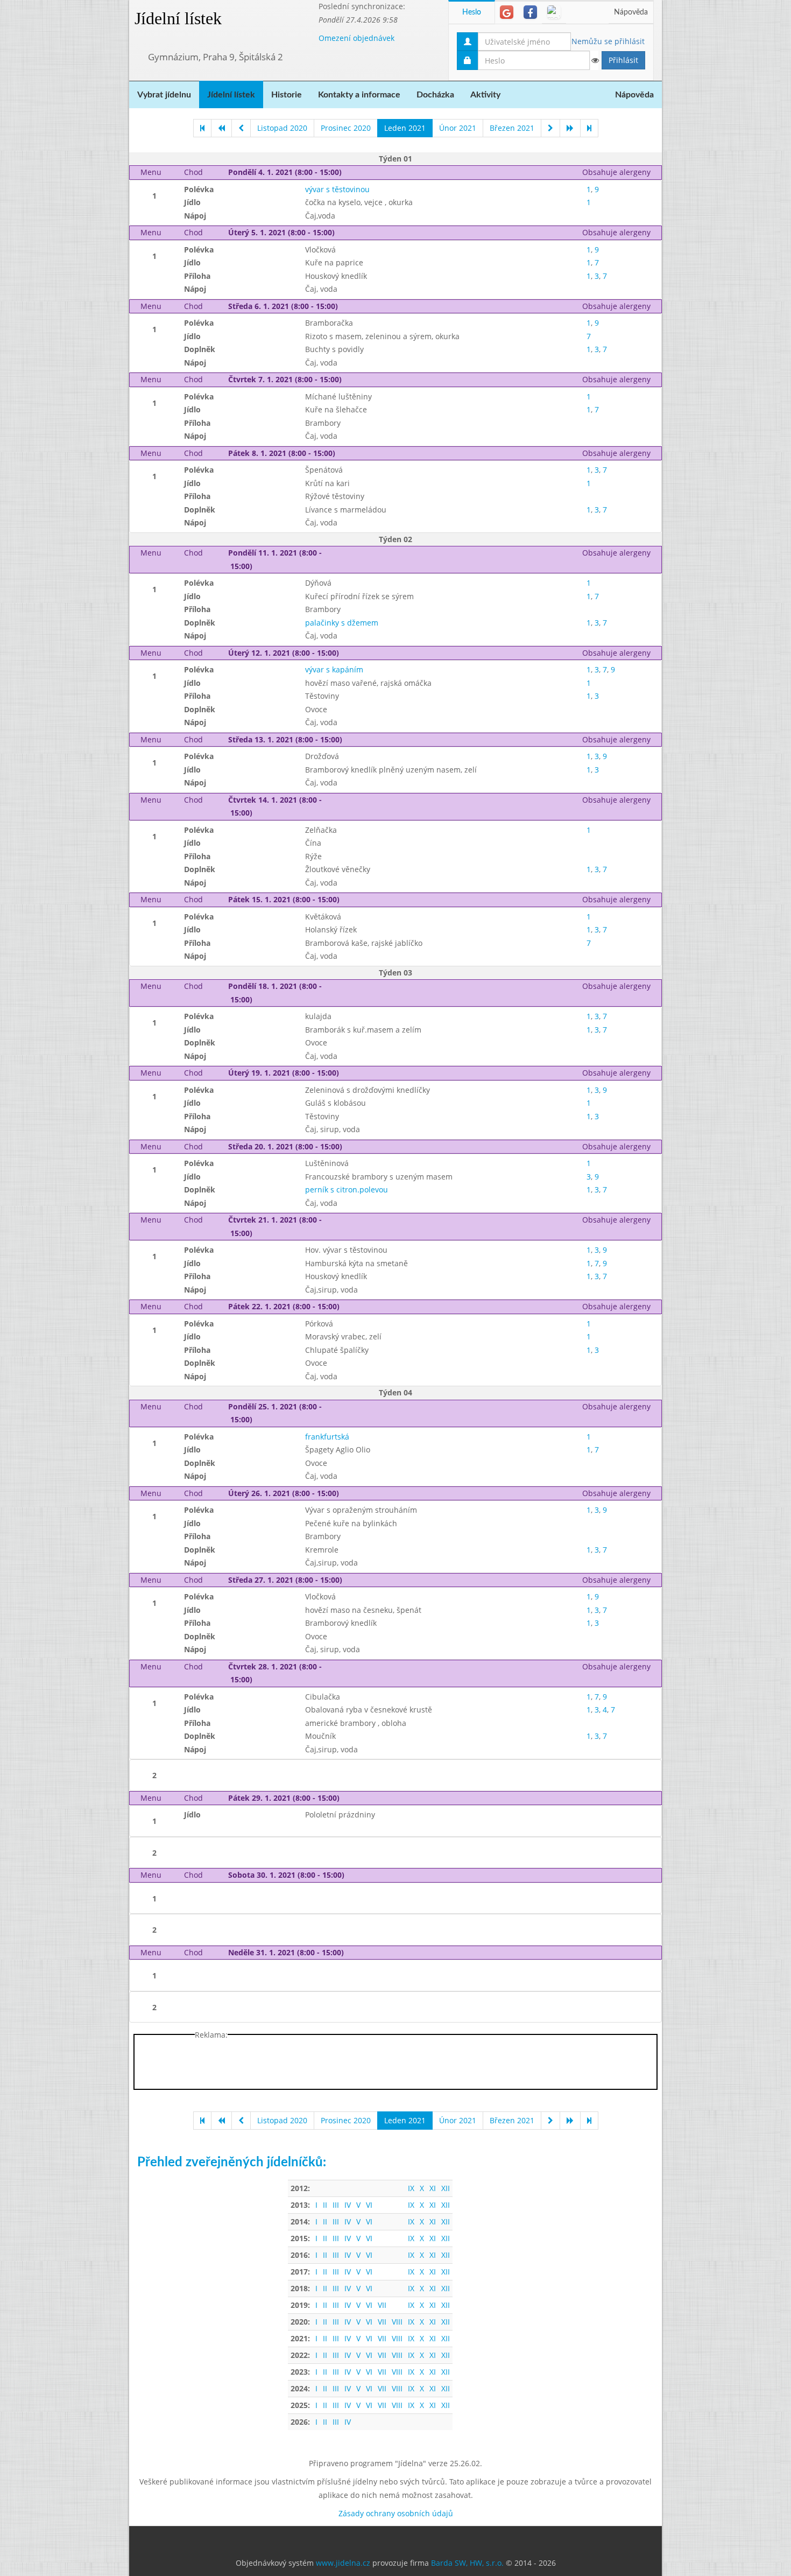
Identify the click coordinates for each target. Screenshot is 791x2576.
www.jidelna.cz (343, 2563)
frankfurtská (327, 1437)
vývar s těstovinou (337, 189)
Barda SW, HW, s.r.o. (467, 2563)
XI (433, 2188)
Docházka (435, 95)
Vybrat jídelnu (164, 95)
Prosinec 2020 (346, 128)
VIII (397, 2322)
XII (446, 2188)
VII (382, 2305)
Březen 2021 (512, 128)
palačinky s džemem (342, 623)
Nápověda (631, 12)
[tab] (507, 12)
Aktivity (485, 95)
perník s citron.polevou (347, 1189)
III (336, 2205)
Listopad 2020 (282, 128)
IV (348, 2205)
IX (411, 2188)
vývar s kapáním (334, 669)
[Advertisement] (705, 162)
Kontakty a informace (359, 95)
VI (369, 2205)
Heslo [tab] (472, 12)
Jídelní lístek (178, 18)
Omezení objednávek (356, 38)
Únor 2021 (458, 128)
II (325, 2205)
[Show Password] (595, 60)
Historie (287, 95)
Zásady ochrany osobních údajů (396, 2513)
